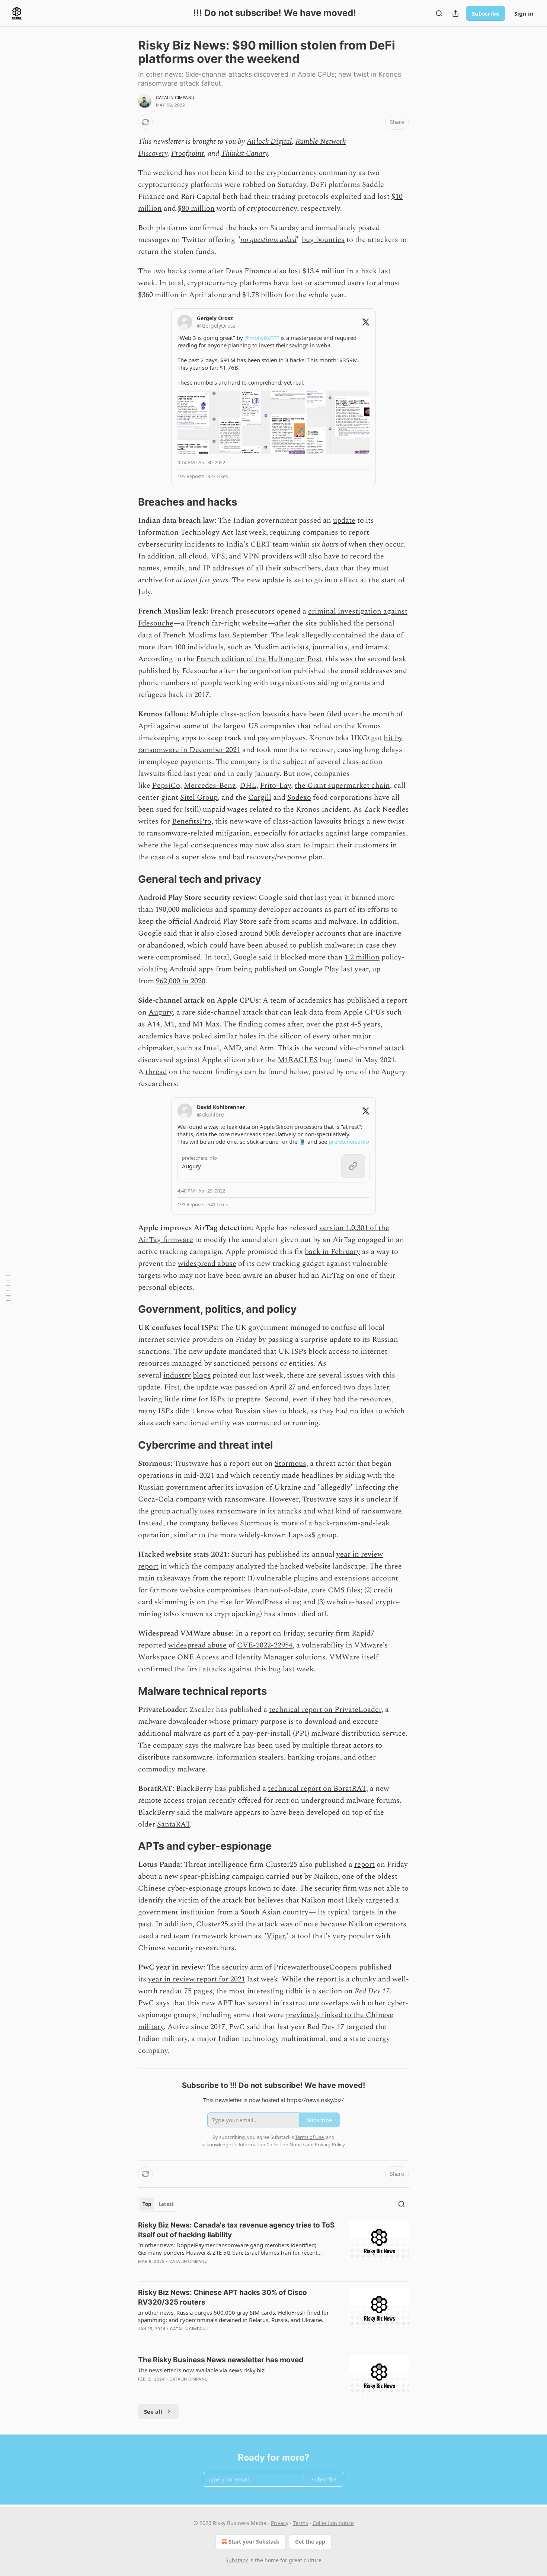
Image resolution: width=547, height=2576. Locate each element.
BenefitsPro (192, 821)
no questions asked (268, 240)
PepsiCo (166, 786)
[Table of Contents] (8, 1288)
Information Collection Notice (271, 2144)
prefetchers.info (349, 1141)
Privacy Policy (330, 2144)
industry (177, 1375)
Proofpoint (188, 153)
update (344, 520)
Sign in (524, 13)
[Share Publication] (455, 13)
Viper (276, 1936)
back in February (332, 1252)
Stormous (290, 1464)
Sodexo (299, 797)
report (364, 1865)
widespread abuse (207, 1264)
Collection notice (333, 2523)
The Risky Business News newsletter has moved (221, 2360)
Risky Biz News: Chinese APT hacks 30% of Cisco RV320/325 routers (223, 2297)
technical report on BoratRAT (317, 1789)
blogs (202, 1375)
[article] (273, 2248)
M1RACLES (298, 1060)
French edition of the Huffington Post (259, 659)
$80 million (196, 208)
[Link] (128, 502)
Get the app (310, 2542)
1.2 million (362, 957)
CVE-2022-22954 (265, 1645)
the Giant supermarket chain (342, 786)
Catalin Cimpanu (175, 98)
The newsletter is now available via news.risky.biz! (202, 2370)
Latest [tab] (166, 2204)
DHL (248, 786)
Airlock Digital (269, 141)
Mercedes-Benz (210, 786)
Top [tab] (147, 2204)
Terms (300, 2523)
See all (153, 2411)
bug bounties (323, 240)
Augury (161, 1012)
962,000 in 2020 (181, 981)
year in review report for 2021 (197, 1979)
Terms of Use (309, 2137)
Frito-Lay (276, 786)
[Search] (439, 13)
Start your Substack (254, 2542)
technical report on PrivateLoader (325, 1710)
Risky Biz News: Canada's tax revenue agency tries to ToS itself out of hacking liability (236, 2230)
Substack (237, 2560)
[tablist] (158, 2204)
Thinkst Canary (244, 153)
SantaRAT (173, 1824)
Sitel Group (199, 797)
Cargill (260, 797)
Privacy (280, 2523)
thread (156, 1072)
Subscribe (486, 13)
